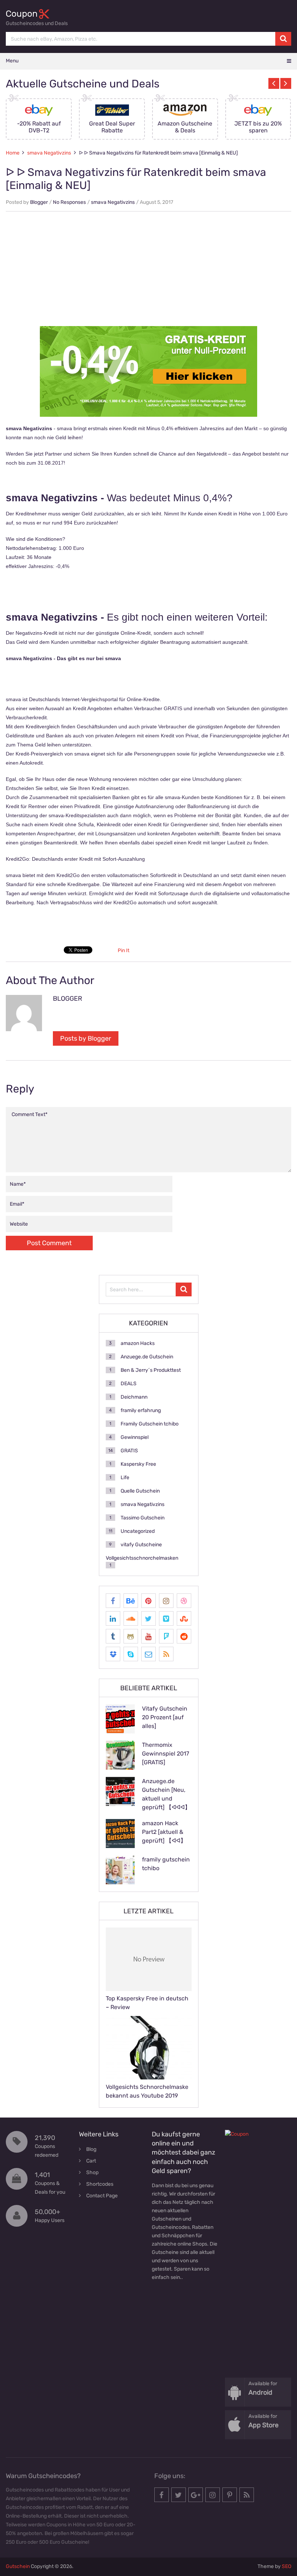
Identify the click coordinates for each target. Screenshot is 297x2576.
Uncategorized (138, 1531)
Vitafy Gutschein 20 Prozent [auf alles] (165, 1717)
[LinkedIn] (113, 1618)
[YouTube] (148, 1636)
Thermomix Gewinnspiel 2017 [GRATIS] (166, 1754)
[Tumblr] (113, 1636)
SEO (286, 2566)
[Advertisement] (148, 270)
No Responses (69, 202)
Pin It (124, 950)
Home (13, 153)
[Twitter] (148, 1618)
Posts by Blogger (86, 1038)
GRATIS (129, 1451)
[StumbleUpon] (184, 1618)
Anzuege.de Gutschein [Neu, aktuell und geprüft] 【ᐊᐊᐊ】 (166, 1794)
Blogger (39, 202)
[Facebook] (113, 1601)
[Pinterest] (148, 1601)
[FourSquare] (166, 1636)
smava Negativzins (49, 153)
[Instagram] (166, 1601)
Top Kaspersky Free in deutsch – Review (147, 2003)
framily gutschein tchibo (166, 1864)
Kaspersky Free (138, 1464)
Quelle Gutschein (140, 1491)
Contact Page (102, 2196)
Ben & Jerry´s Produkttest (151, 1370)
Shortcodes (100, 2184)
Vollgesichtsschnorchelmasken (142, 1558)
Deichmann (134, 1397)
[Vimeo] (166, 1618)
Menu (12, 61)
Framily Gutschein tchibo (150, 1424)
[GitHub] (131, 1636)
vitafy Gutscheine (141, 1545)
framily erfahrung (141, 1410)
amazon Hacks (138, 1343)
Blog (91, 2149)
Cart (91, 2161)
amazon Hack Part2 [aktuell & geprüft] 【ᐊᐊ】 (164, 1832)
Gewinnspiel (135, 1437)
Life (125, 1478)
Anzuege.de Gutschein (147, 1357)
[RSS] (166, 1654)
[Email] (148, 1654)
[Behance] (131, 1601)
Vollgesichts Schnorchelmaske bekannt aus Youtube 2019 (147, 2091)
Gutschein (18, 2566)
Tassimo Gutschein (143, 1518)
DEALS (129, 1384)
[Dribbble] (184, 1601)
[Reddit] (184, 1636)
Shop (92, 2172)
